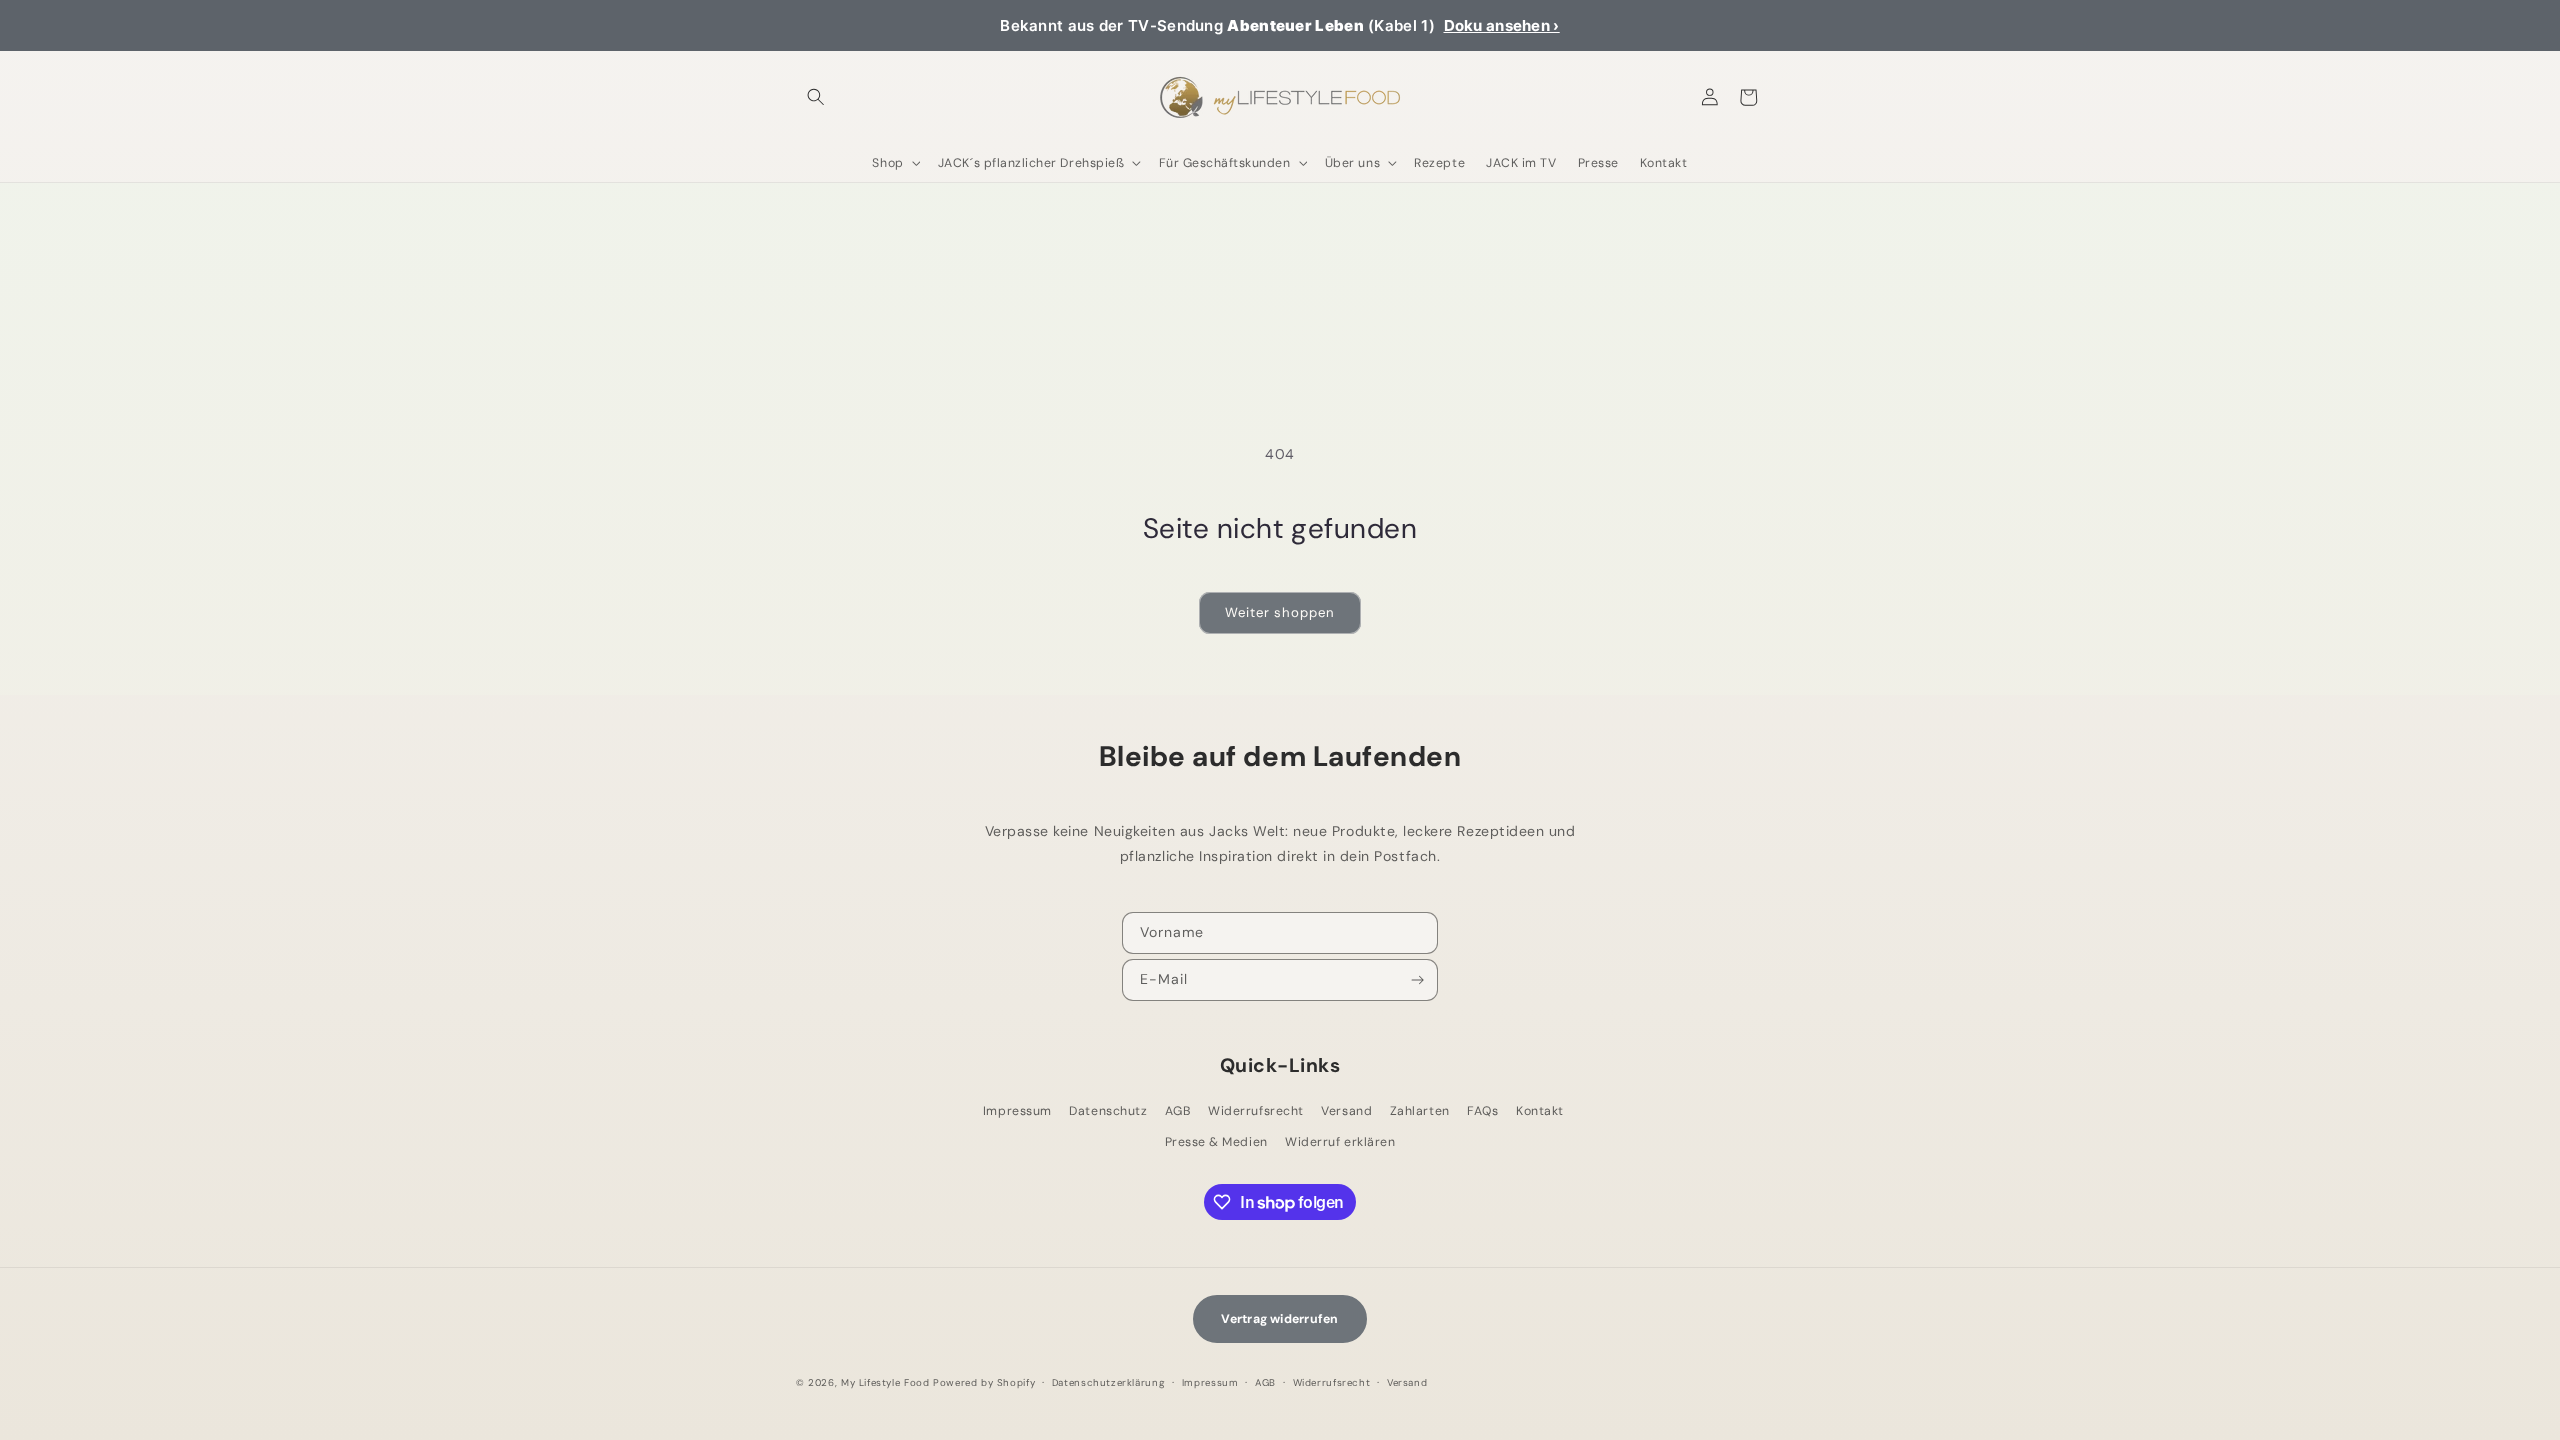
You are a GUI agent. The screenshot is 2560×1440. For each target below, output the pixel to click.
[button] (815, 97)
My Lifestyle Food (885, 1382)
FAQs (1482, 1111)
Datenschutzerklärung (1108, 1382)
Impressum (1017, 1111)
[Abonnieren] (1418, 980)
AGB (1178, 1111)
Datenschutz (1108, 1111)
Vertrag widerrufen (1279, 1319)
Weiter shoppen (1279, 612)
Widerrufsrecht (1255, 1111)
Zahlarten (1420, 1111)
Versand (1346, 1111)
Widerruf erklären (1340, 1142)
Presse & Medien (1216, 1142)
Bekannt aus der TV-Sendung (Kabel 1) (1279, 25)
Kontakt (1540, 1111)
